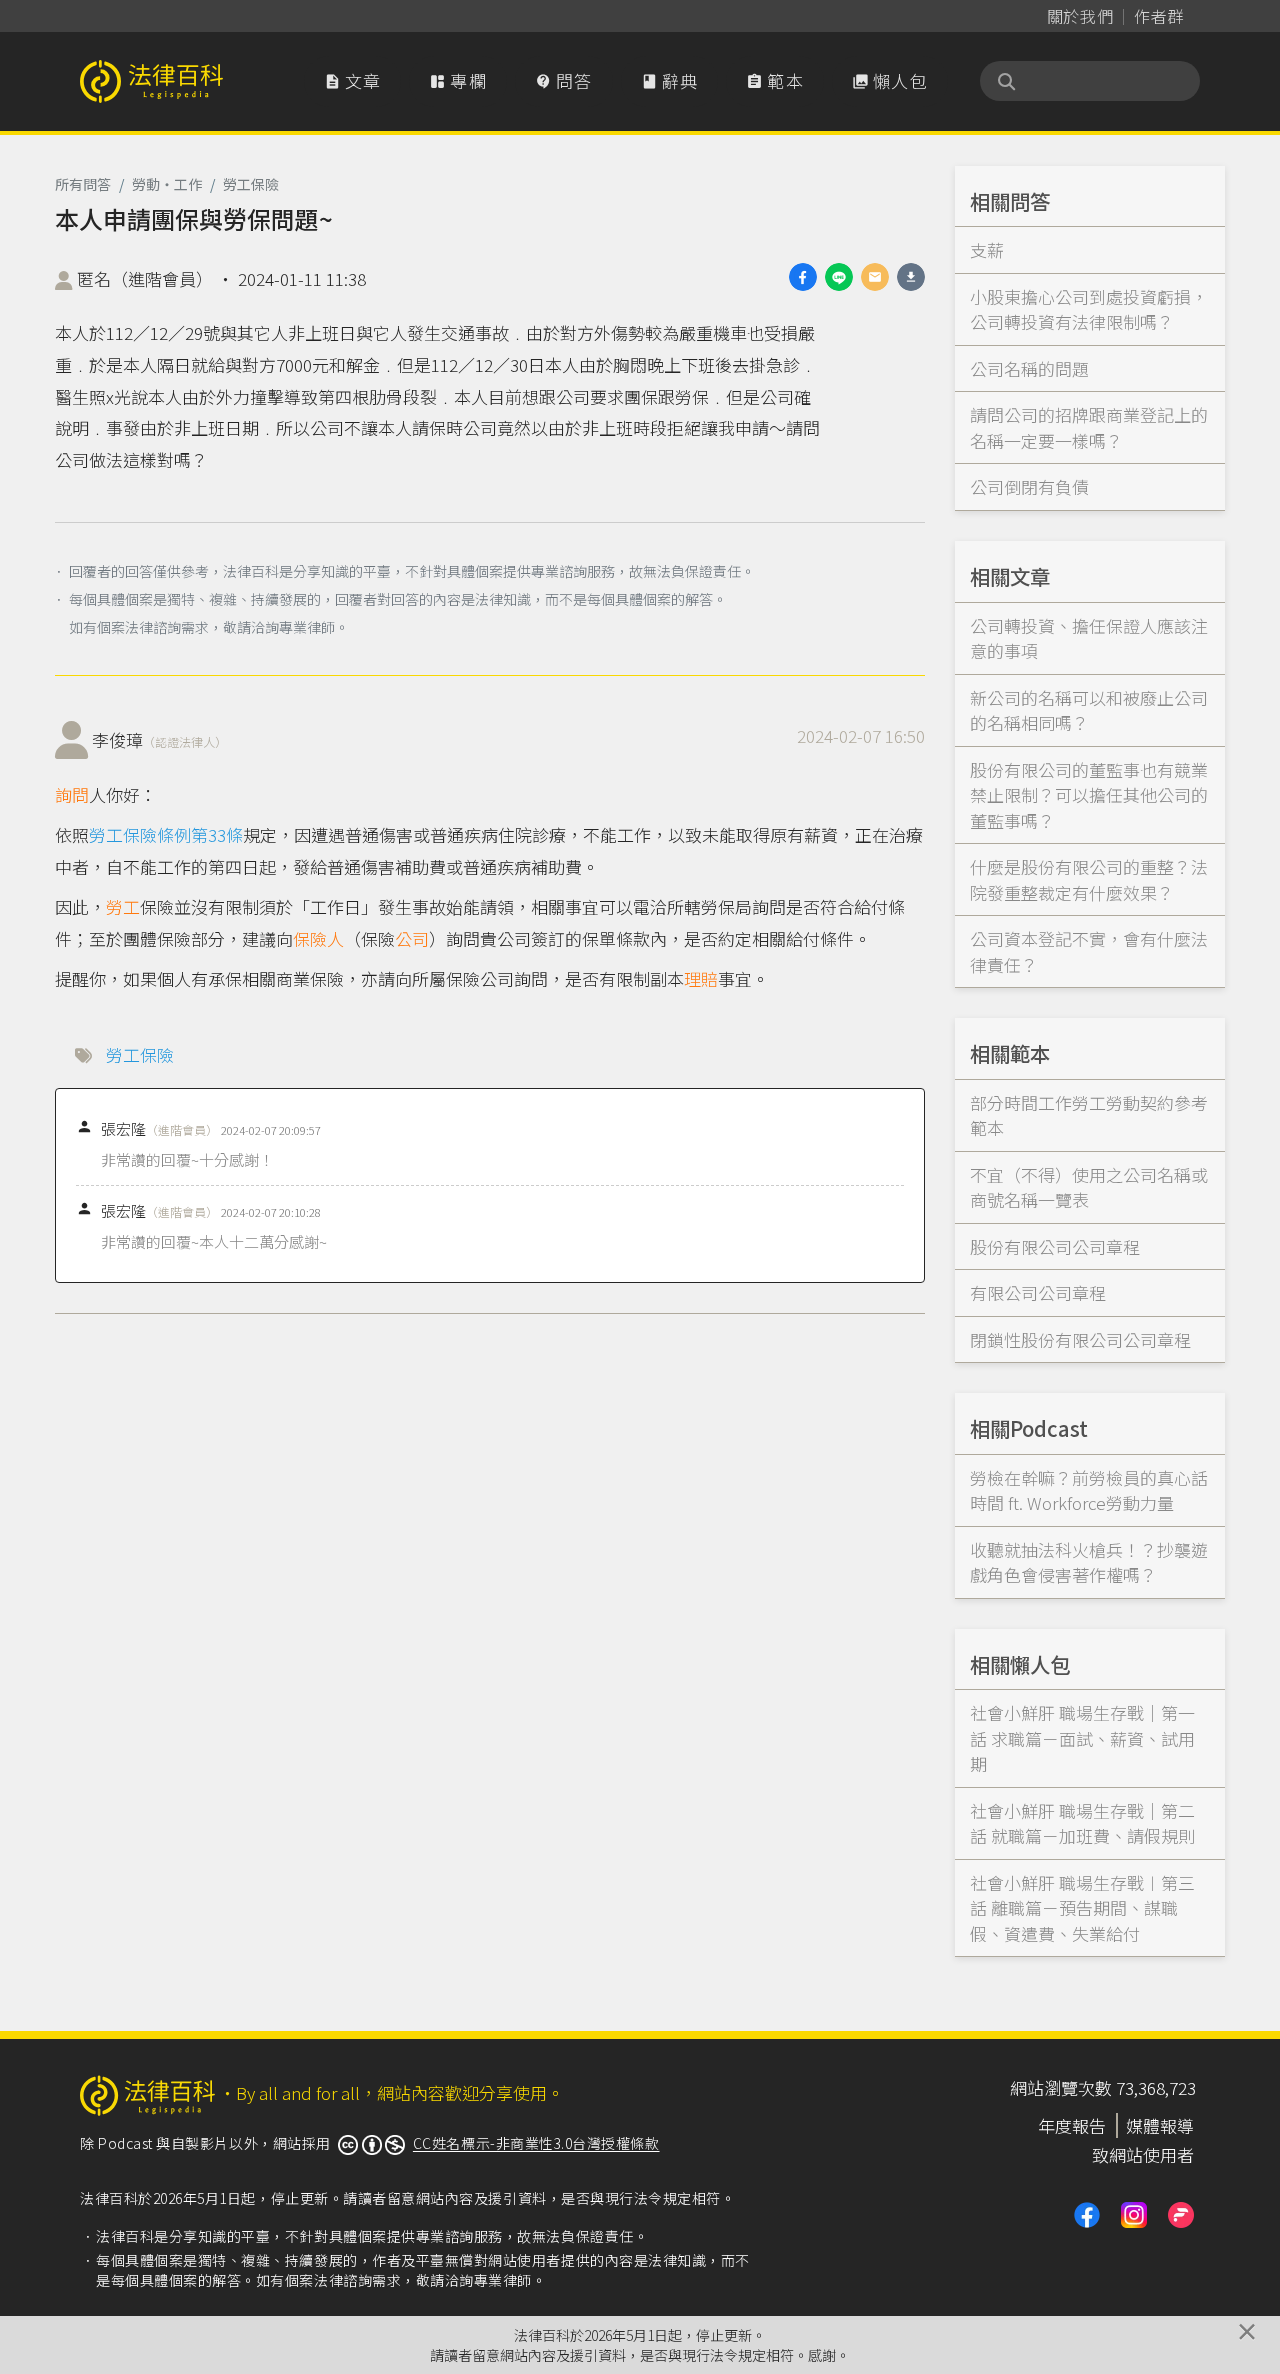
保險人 (318, 938)
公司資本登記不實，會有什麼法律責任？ (1089, 951)
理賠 (701, 978)
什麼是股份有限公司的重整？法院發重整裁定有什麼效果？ (1089, 879)
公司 (412, 938)
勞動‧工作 (167, 184)
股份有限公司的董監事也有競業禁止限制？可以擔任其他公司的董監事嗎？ (1089, 795)
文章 (353, 80)
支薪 (987, 249)
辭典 (670, 80)
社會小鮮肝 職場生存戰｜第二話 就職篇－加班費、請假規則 (1082, 1823)
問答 (564, 80)
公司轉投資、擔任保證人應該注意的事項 (1089, 638)
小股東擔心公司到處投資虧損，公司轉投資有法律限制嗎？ (1089, 309)
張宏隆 (159, 1128)
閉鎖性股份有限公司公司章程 (1080, 1339)
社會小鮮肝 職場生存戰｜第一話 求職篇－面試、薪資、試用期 (1082, 1738)
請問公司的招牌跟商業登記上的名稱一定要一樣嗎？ (1089, 427)
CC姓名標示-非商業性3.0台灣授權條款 (536, 2143)
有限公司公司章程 (1038, 1292)
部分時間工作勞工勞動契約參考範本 (1089, 1115)
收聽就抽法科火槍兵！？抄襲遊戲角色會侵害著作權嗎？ (1089, 1562)
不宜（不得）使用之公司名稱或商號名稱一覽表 (1089, 1187)
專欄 (458, 80)
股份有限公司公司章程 (1055, 1246)
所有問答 (83, 184)
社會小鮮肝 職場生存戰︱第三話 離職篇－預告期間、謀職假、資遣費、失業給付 (1082, 1908)
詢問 (72, 794)
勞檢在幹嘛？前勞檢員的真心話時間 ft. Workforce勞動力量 (1089, 1490)
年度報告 (1072, 2125)
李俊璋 (159, 739)
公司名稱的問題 (1029, 368)
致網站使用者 (1143, 2154)
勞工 (123, 906)
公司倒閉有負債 (1029, 486)
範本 (775, 80)
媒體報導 (1160, 2125)
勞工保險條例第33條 (166, 834)
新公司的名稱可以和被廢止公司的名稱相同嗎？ (1089, 710)
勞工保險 (251, 184)
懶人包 (890, 80)
